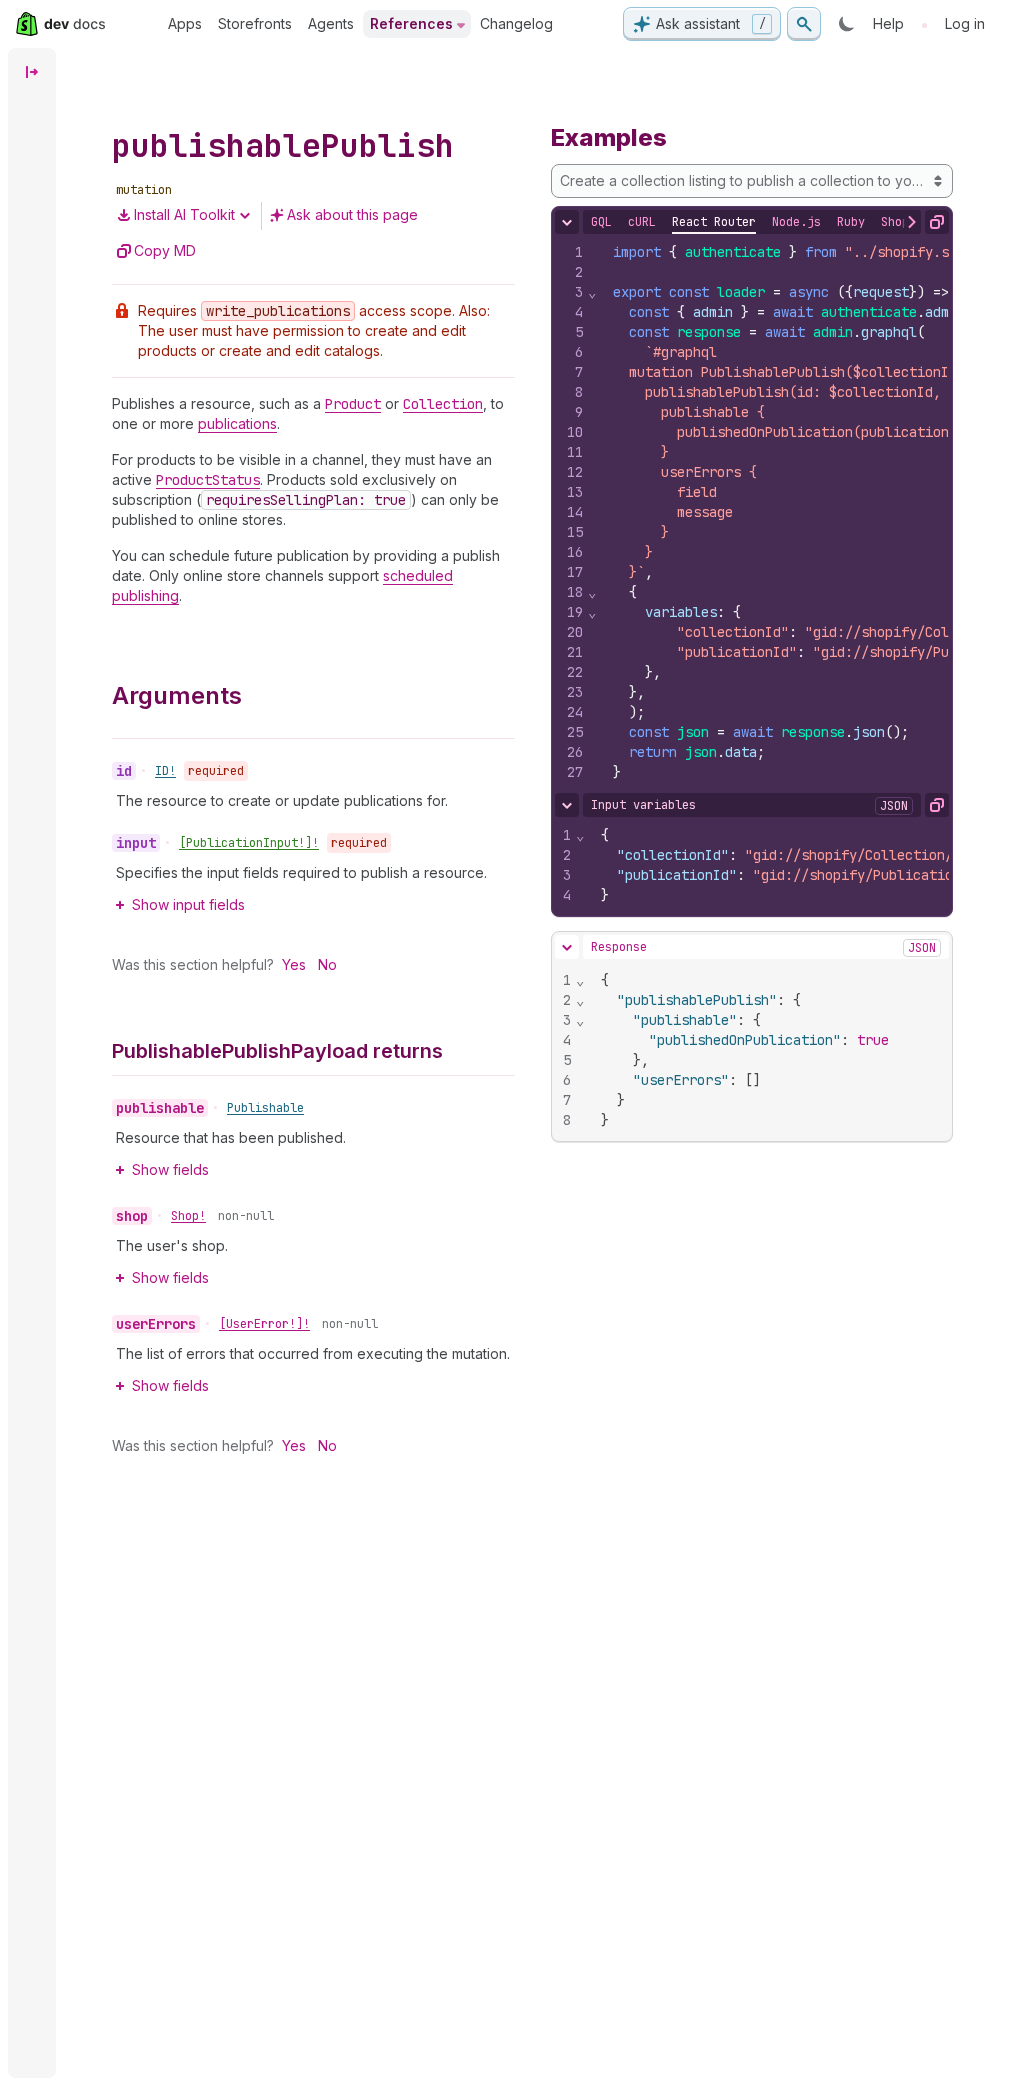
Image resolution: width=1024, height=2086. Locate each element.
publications (237, 423)
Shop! (188, 1216)
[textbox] (769, 1050)
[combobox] (752, 181)
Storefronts (255, 23)
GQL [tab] (601, 222)
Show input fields (188, 904)
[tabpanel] (752, 512)
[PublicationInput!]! (249, 843)
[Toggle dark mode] (847, 24)
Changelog (516, 23)
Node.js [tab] (796, 222)
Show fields (170, 1169)
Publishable (265, 1108)
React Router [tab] (714, 222)
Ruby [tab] (851, 222)
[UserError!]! (264, 1324)
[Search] (804, 24)
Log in (965, 23)
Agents (331, 23)
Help (888, 23)
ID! (165, 771)
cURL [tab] (642, 222)
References (411, 23)
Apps (185, 23)
